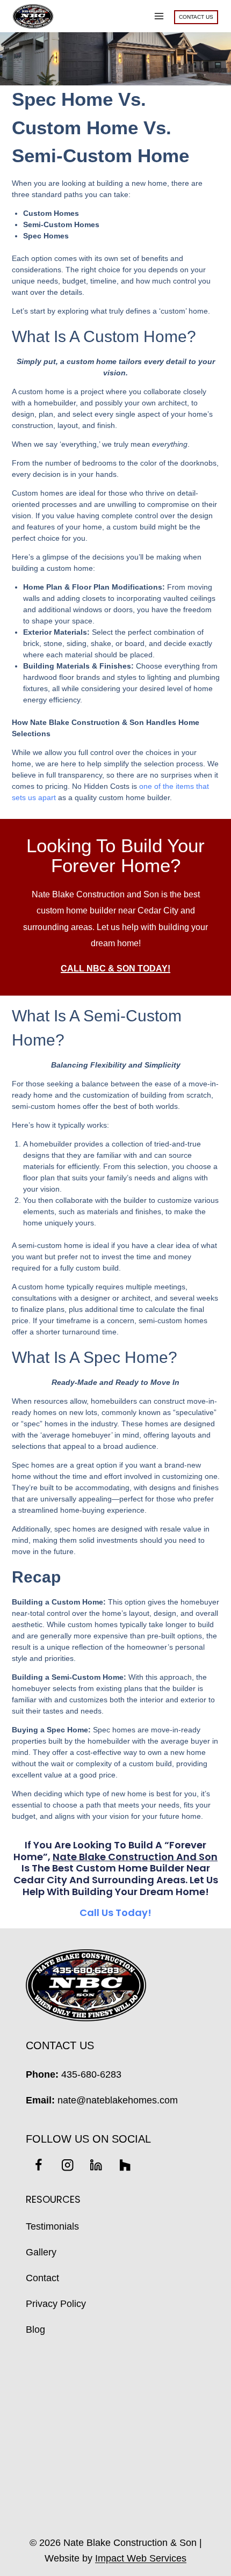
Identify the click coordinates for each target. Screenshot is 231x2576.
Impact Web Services (141, 2558)
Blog (35, 2330)
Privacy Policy (56, 2304)
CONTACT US (196, 17)
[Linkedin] (96, 2165)
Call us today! (115, 1913)
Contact (42, 2278)
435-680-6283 (91, 2074)
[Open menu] (159, 16)
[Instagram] (67, 2165)
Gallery (41, 2252)
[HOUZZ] (125, 2165)
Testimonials (52, 2226)
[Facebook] (38, 2165)
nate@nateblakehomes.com (118, 2100)
